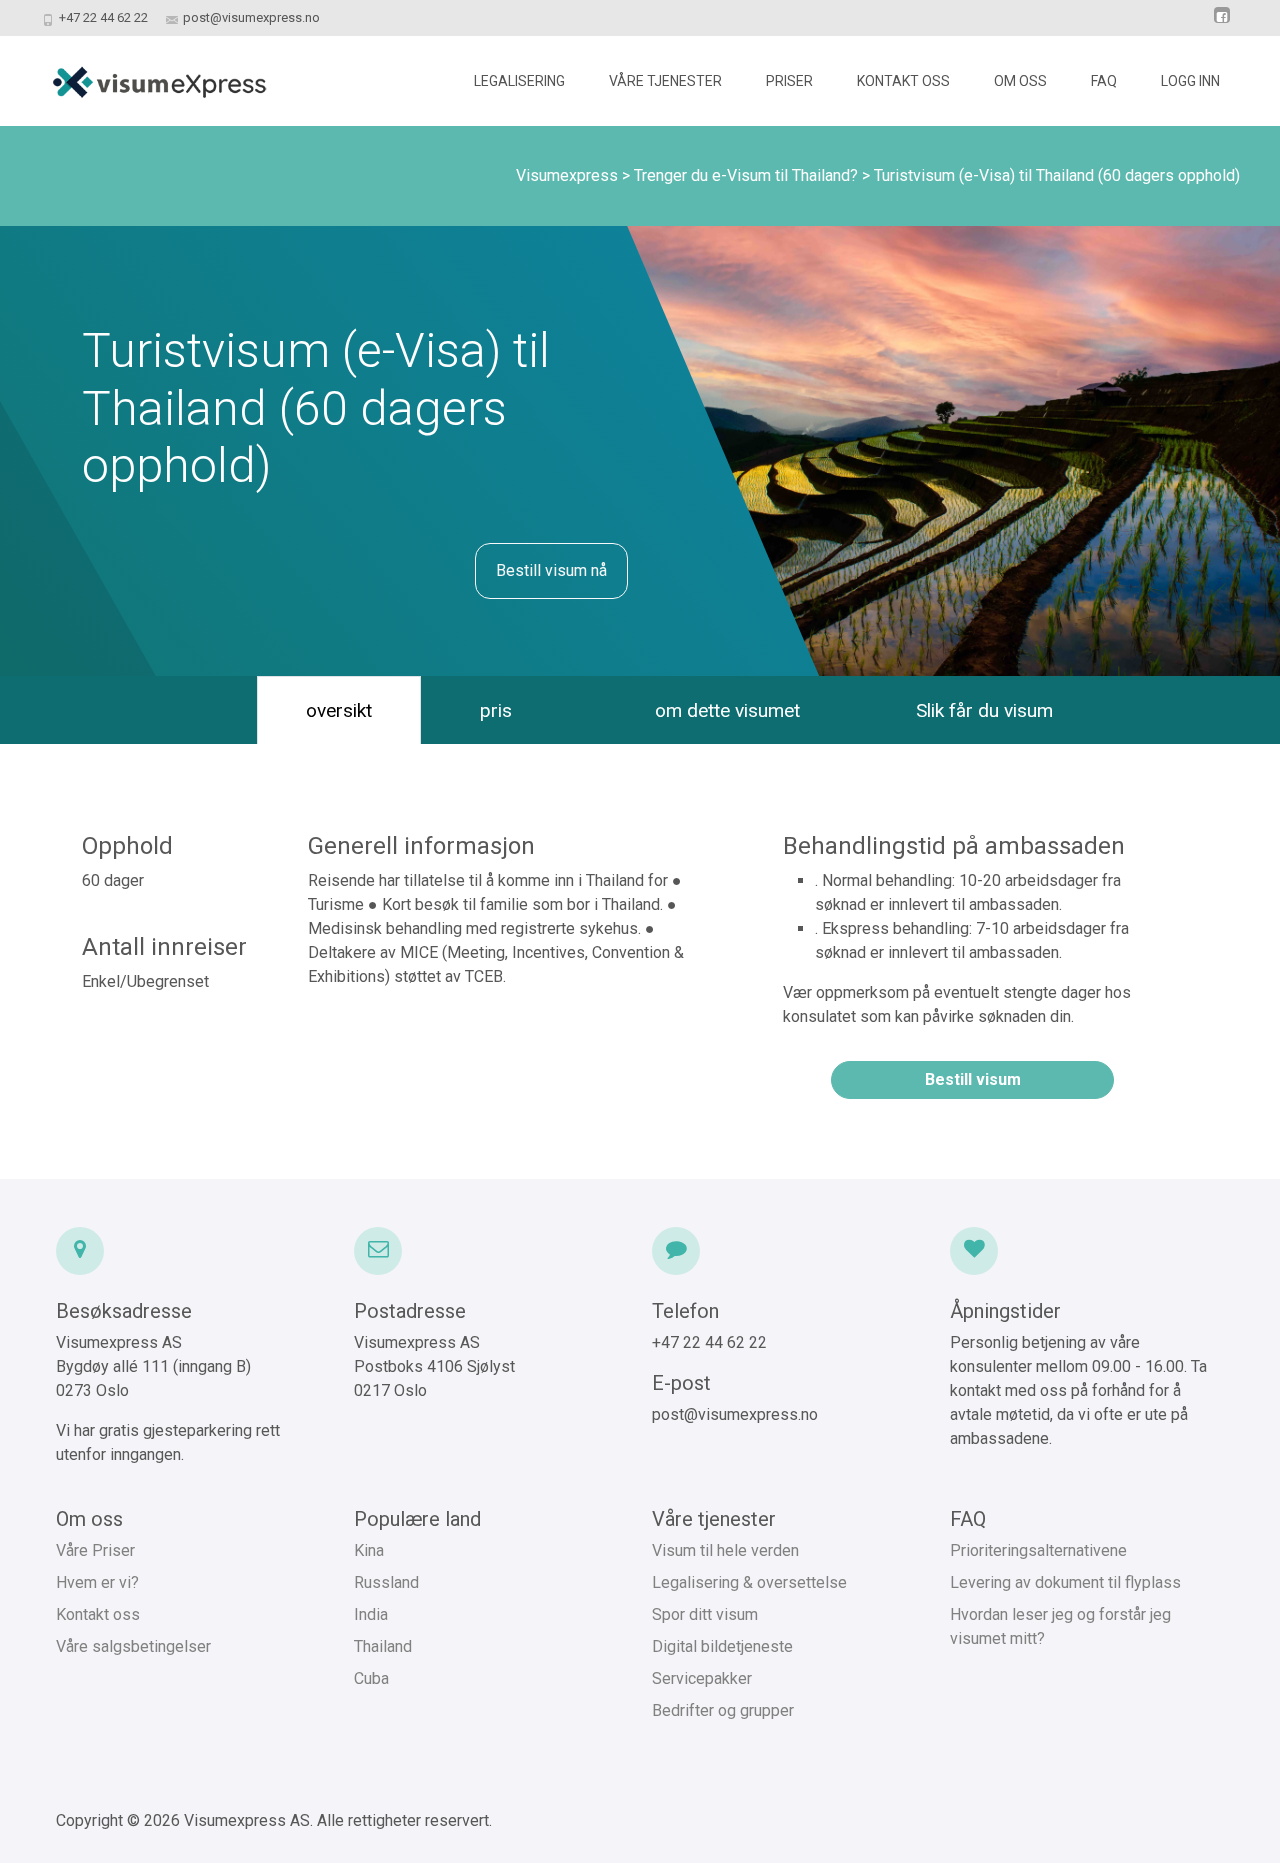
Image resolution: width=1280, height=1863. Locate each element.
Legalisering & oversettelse (749, 1582)
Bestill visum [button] (973, 1079)
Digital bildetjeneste (722, 1646)
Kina (369, 1550)
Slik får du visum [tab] (984, 710)
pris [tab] (496, 710)
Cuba (371, 1678)
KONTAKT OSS (903, 81)
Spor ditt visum (705, 1614)
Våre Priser (95, 1550)
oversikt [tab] (339, 710)
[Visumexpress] (143, 76)
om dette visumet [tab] (727, 710)
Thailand (383, 1646)
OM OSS (1020, 81)
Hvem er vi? (97, 1582)
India (371, 1614)
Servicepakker (702, 1678)
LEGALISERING (519, 81)
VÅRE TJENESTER (665, 81)
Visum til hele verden (725, 1550)
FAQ (1104, 81)
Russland (386, 1582)
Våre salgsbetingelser (133, 1646)
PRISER (789, 81)
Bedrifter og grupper (723, 1710)
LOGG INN (1190, 81)
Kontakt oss (98, 1614)
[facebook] (1222, 24)
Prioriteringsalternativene (1038, 1550)
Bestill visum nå (551, 570)
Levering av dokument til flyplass (1065, 1582)
